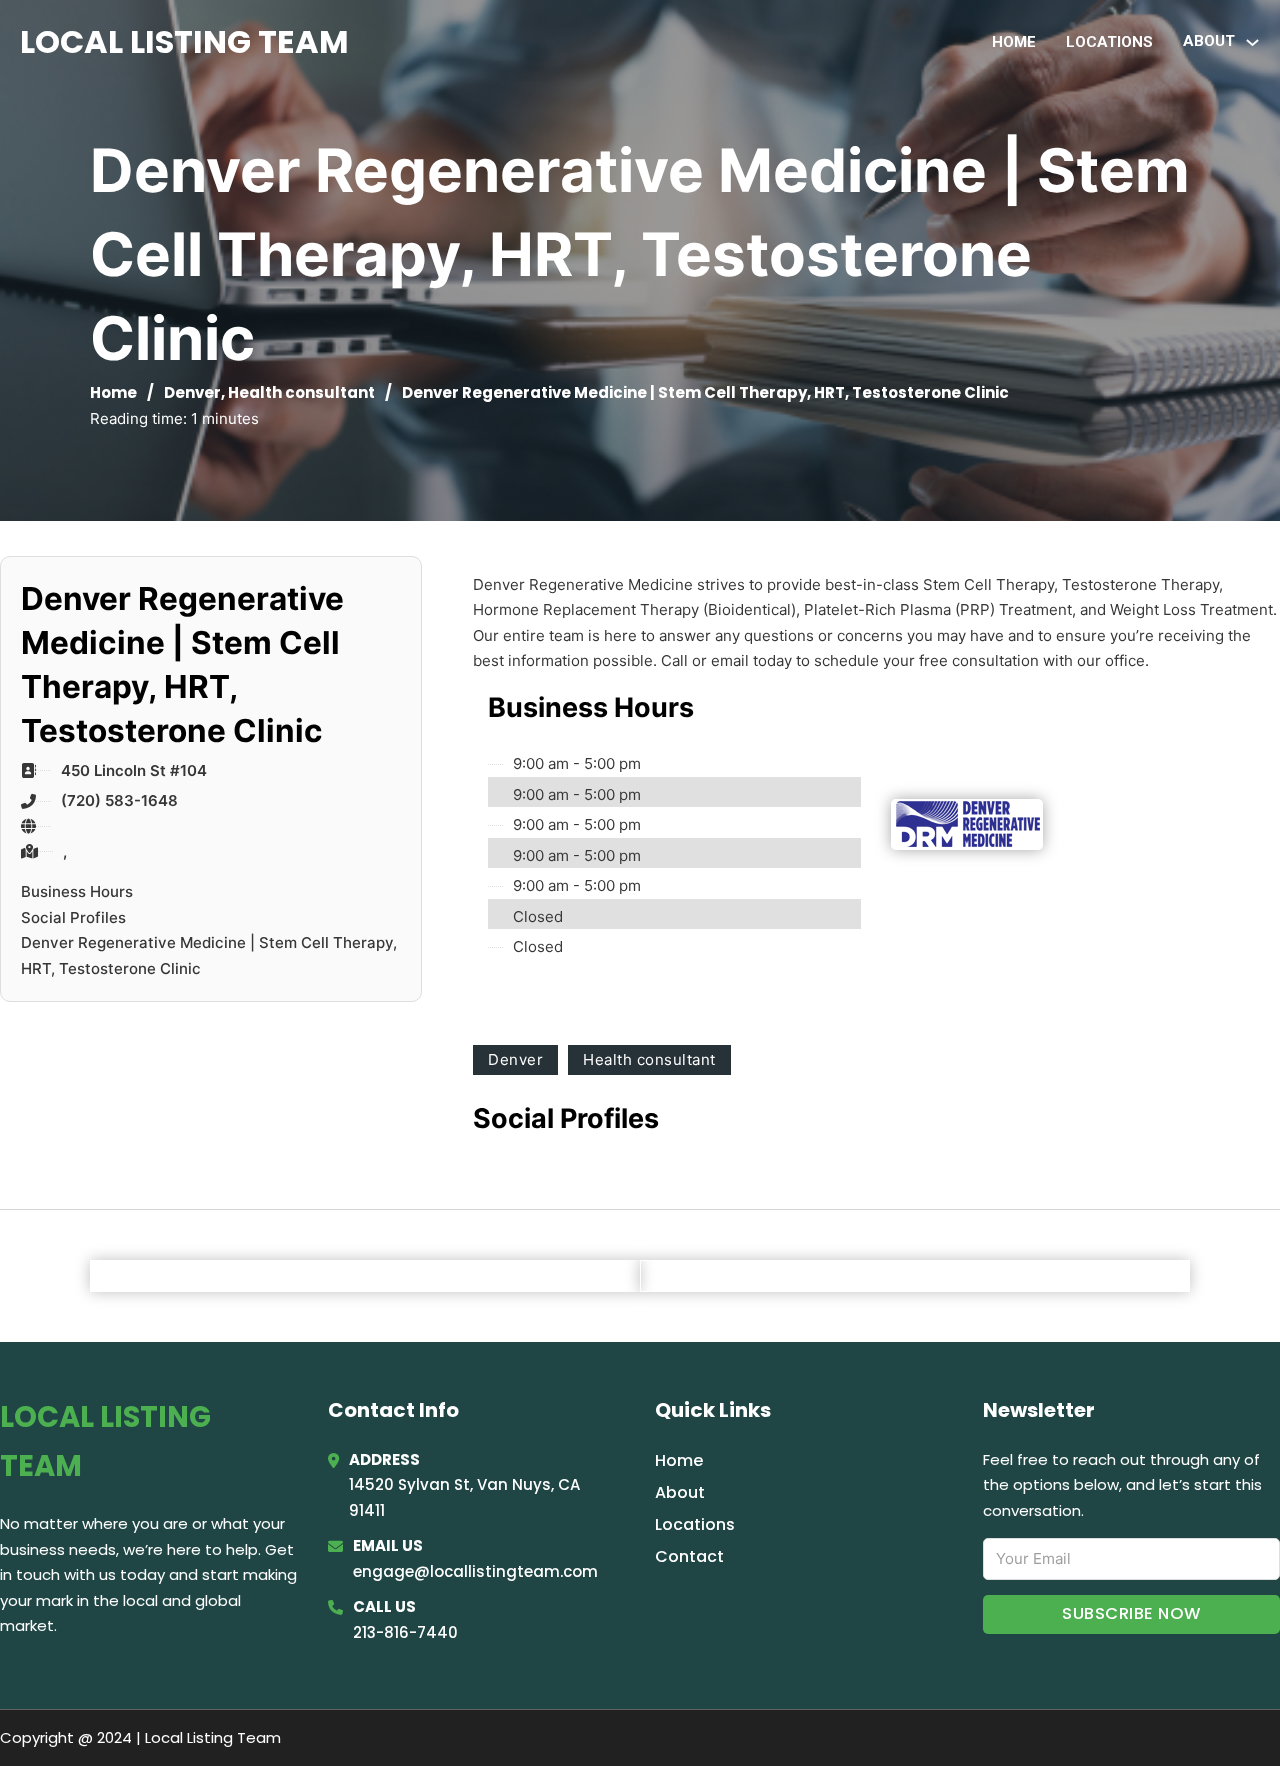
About (680, 1492)
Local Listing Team (184, 41)
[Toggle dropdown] (1252, 42)
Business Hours (77, 891)
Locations (1109, 42)
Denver (192, 392)
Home (1014, 42)
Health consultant (301, 392)
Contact (689, 1556)
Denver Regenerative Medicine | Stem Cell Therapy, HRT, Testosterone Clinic (209, 955)
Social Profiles (73, 917)
